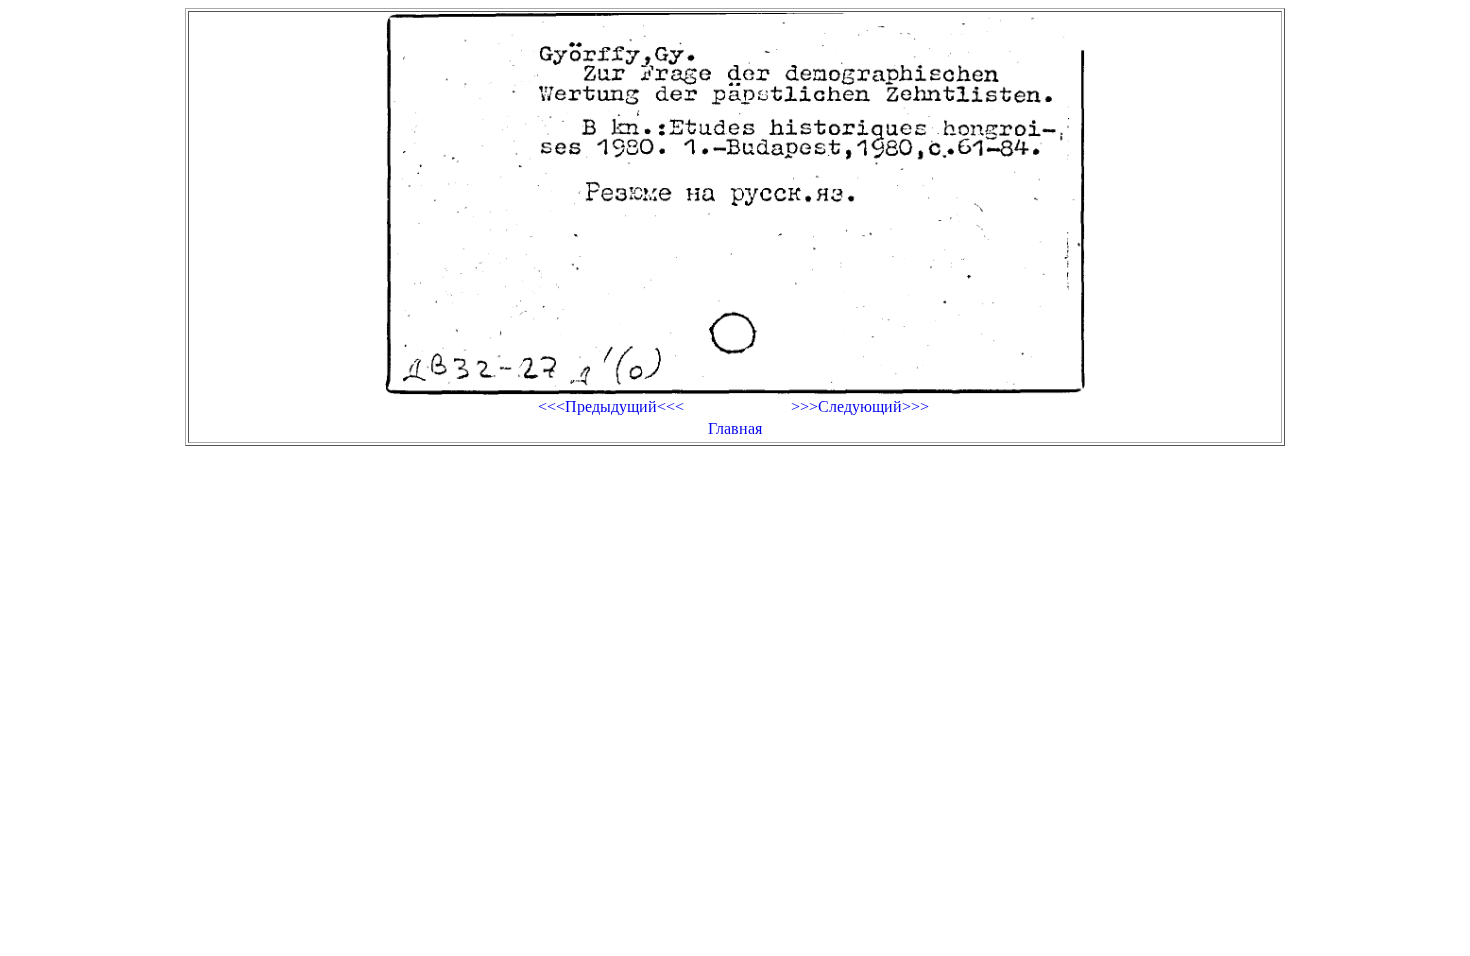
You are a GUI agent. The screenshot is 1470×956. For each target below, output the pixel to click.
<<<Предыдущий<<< (611, 406)
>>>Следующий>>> (860, 406)
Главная (735, 428)
